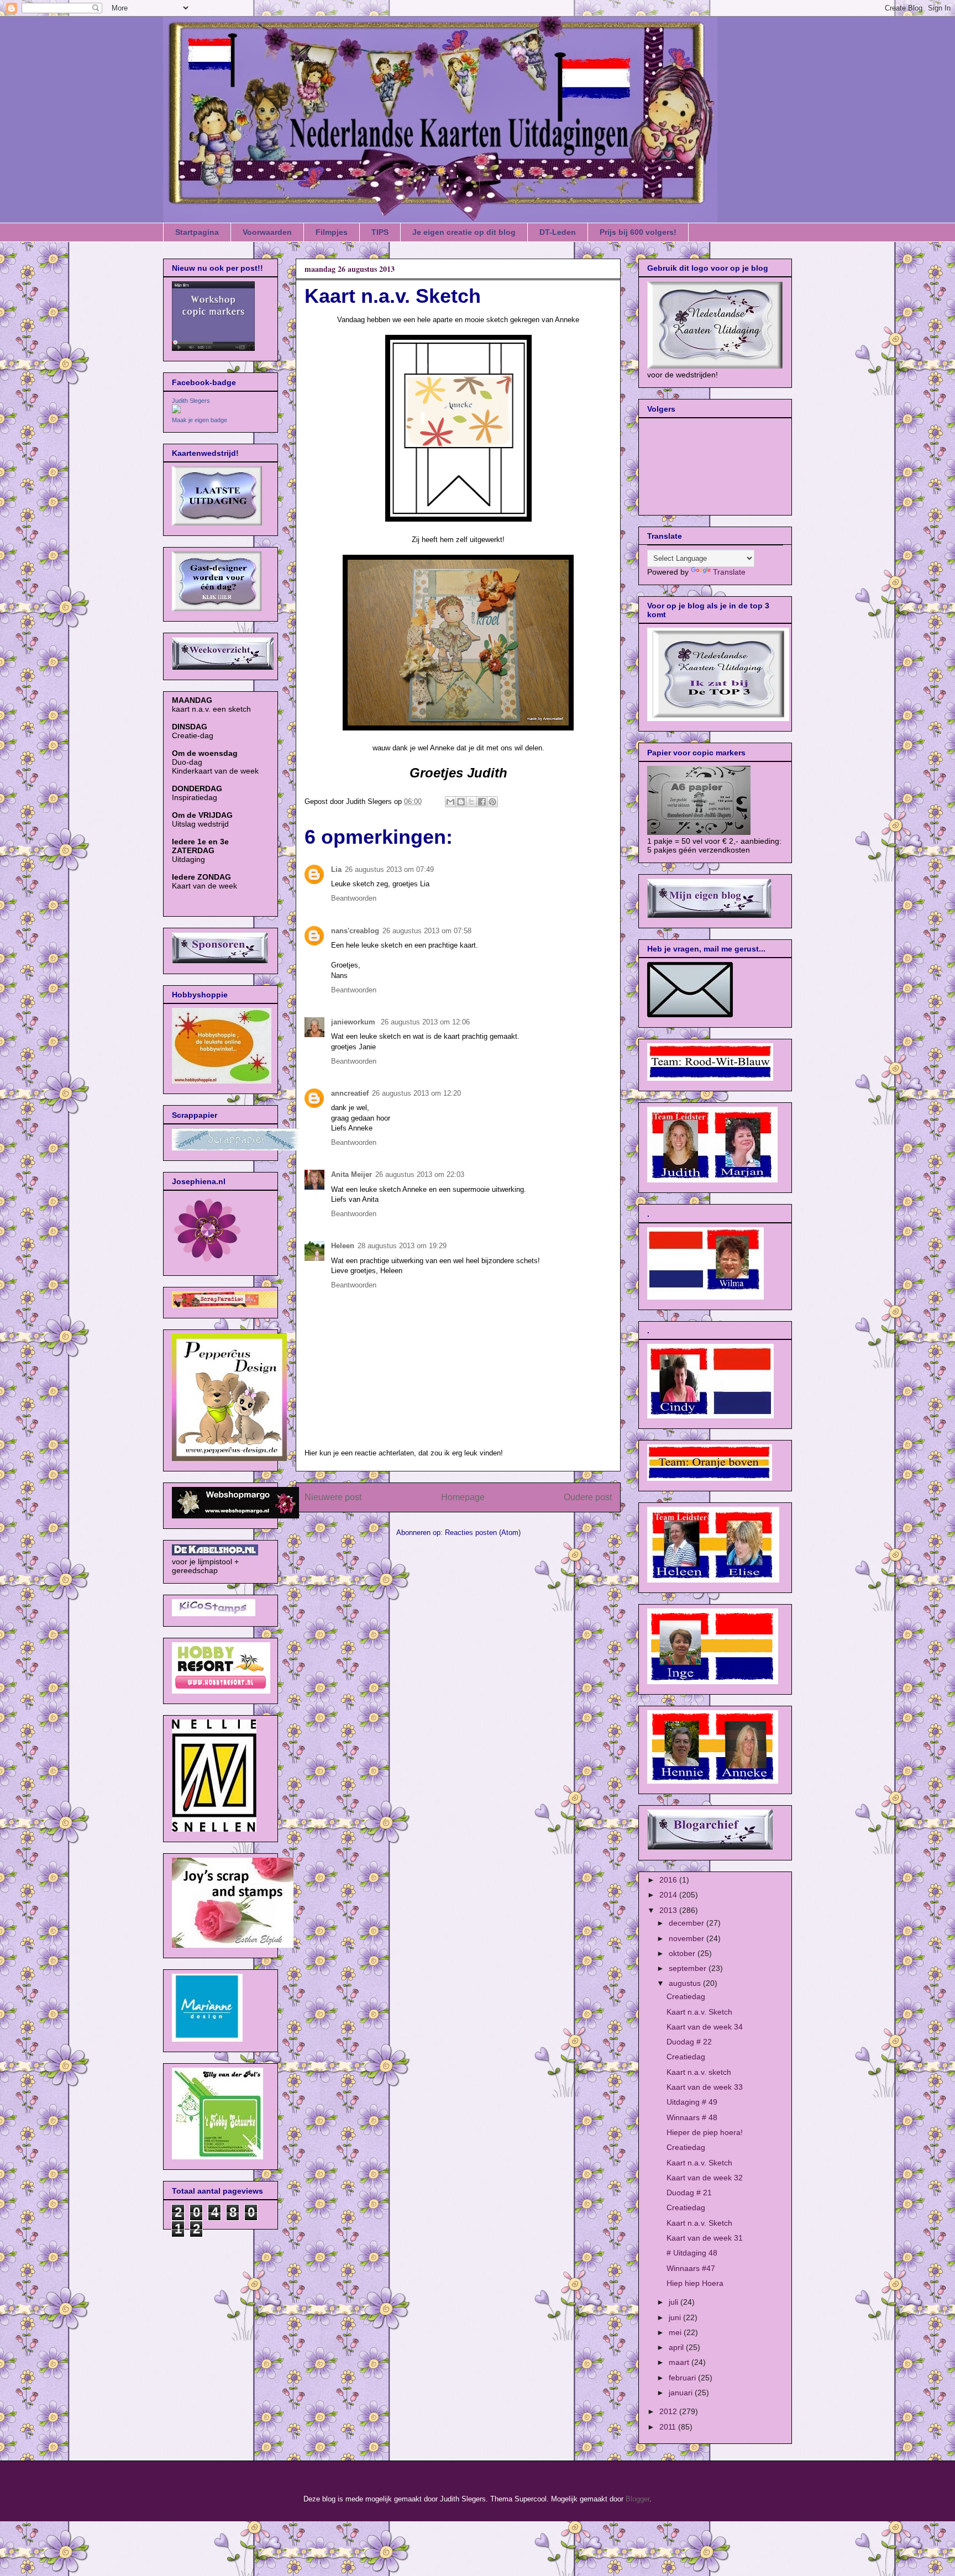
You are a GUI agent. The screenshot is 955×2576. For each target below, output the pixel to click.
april (677, 2347)
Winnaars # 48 (692, 2117)
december (688, 1923)
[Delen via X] (471, 802)
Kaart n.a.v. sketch (699, 2072)
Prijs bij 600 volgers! (638, 232)
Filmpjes (332, 232)
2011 (669, 2427)
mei (676, 2332)
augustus (686, 1983)
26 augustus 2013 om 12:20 (416, 1093)
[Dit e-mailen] (450, 802)
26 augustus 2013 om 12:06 (425, 1022)
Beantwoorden (354, 898)
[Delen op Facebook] (482, 802)
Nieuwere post (333, 1497)
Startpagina (197, 232)
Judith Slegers (191, 401)
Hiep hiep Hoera (695, 2283)
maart (680, 2362)
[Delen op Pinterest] (492, 802)
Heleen (343, 1246)
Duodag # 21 (689, 2193)
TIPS (380, 232)
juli (675, 2302)
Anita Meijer (351, 1174)
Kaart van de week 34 (705, 2027)
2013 (669, 1910)
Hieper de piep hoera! (705, 2132)
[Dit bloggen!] (461, 802)
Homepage (463, 1497)
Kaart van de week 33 (705, 2087)
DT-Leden (558, 232)
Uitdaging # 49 (692, 2102)
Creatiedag (686, 1996)
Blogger (637, 2499)
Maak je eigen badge (200, 420)
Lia (336, 869)
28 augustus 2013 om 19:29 (402, 1246)
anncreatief (350, 1093)
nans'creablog (355, 931)
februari (683, 2378)
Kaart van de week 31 (705, 2238)
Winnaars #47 (691, 2268)
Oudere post (588, 1497)
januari (682, 2393)
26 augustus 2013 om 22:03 (420, 1174)
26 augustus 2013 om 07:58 (427, 931)
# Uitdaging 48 (692, 2253)
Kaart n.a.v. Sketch (699, 2012)
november (688, 1938)
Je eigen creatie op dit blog (464, 232)
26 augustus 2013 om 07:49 (389, 869)
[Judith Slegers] (176, 411)
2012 (669, 2411)
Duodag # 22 (689, 2042)
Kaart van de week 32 (705, 2178)
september (689, 1968)
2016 (669, 1880)
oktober (683, 1953)
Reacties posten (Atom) (483, 1533)
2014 (669, 1895)
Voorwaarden (267, 232)
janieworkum (354, 1022)
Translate (729, 572)
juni (676, 2317)
